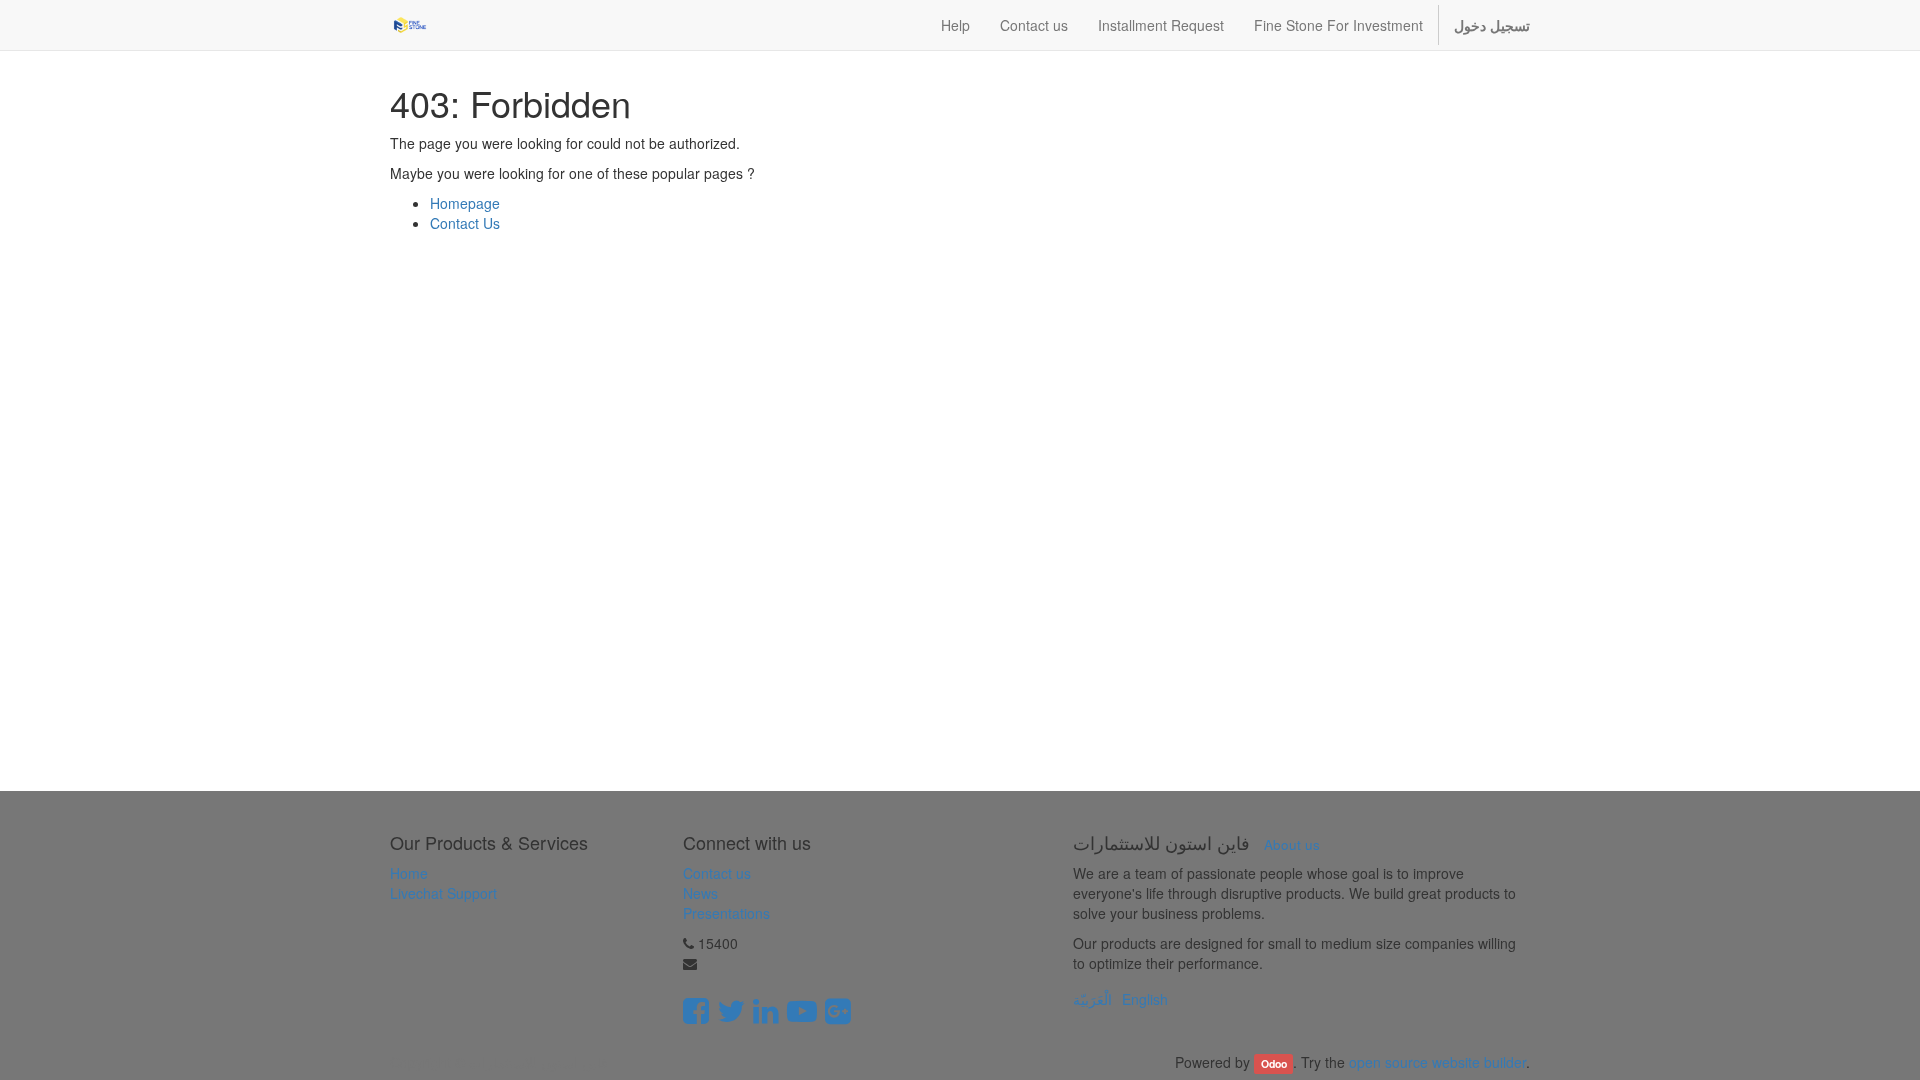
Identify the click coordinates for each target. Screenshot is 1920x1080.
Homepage (465, 203)
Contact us (717, 873)
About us (1292, 844)
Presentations (726, 913)
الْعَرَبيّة (1092, 999)
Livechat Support (443, 893)
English (1145, 999)
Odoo (1274, 1063)
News (700, 893)
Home (409, 873)
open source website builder (1437, 1062)
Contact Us (465, 223)
